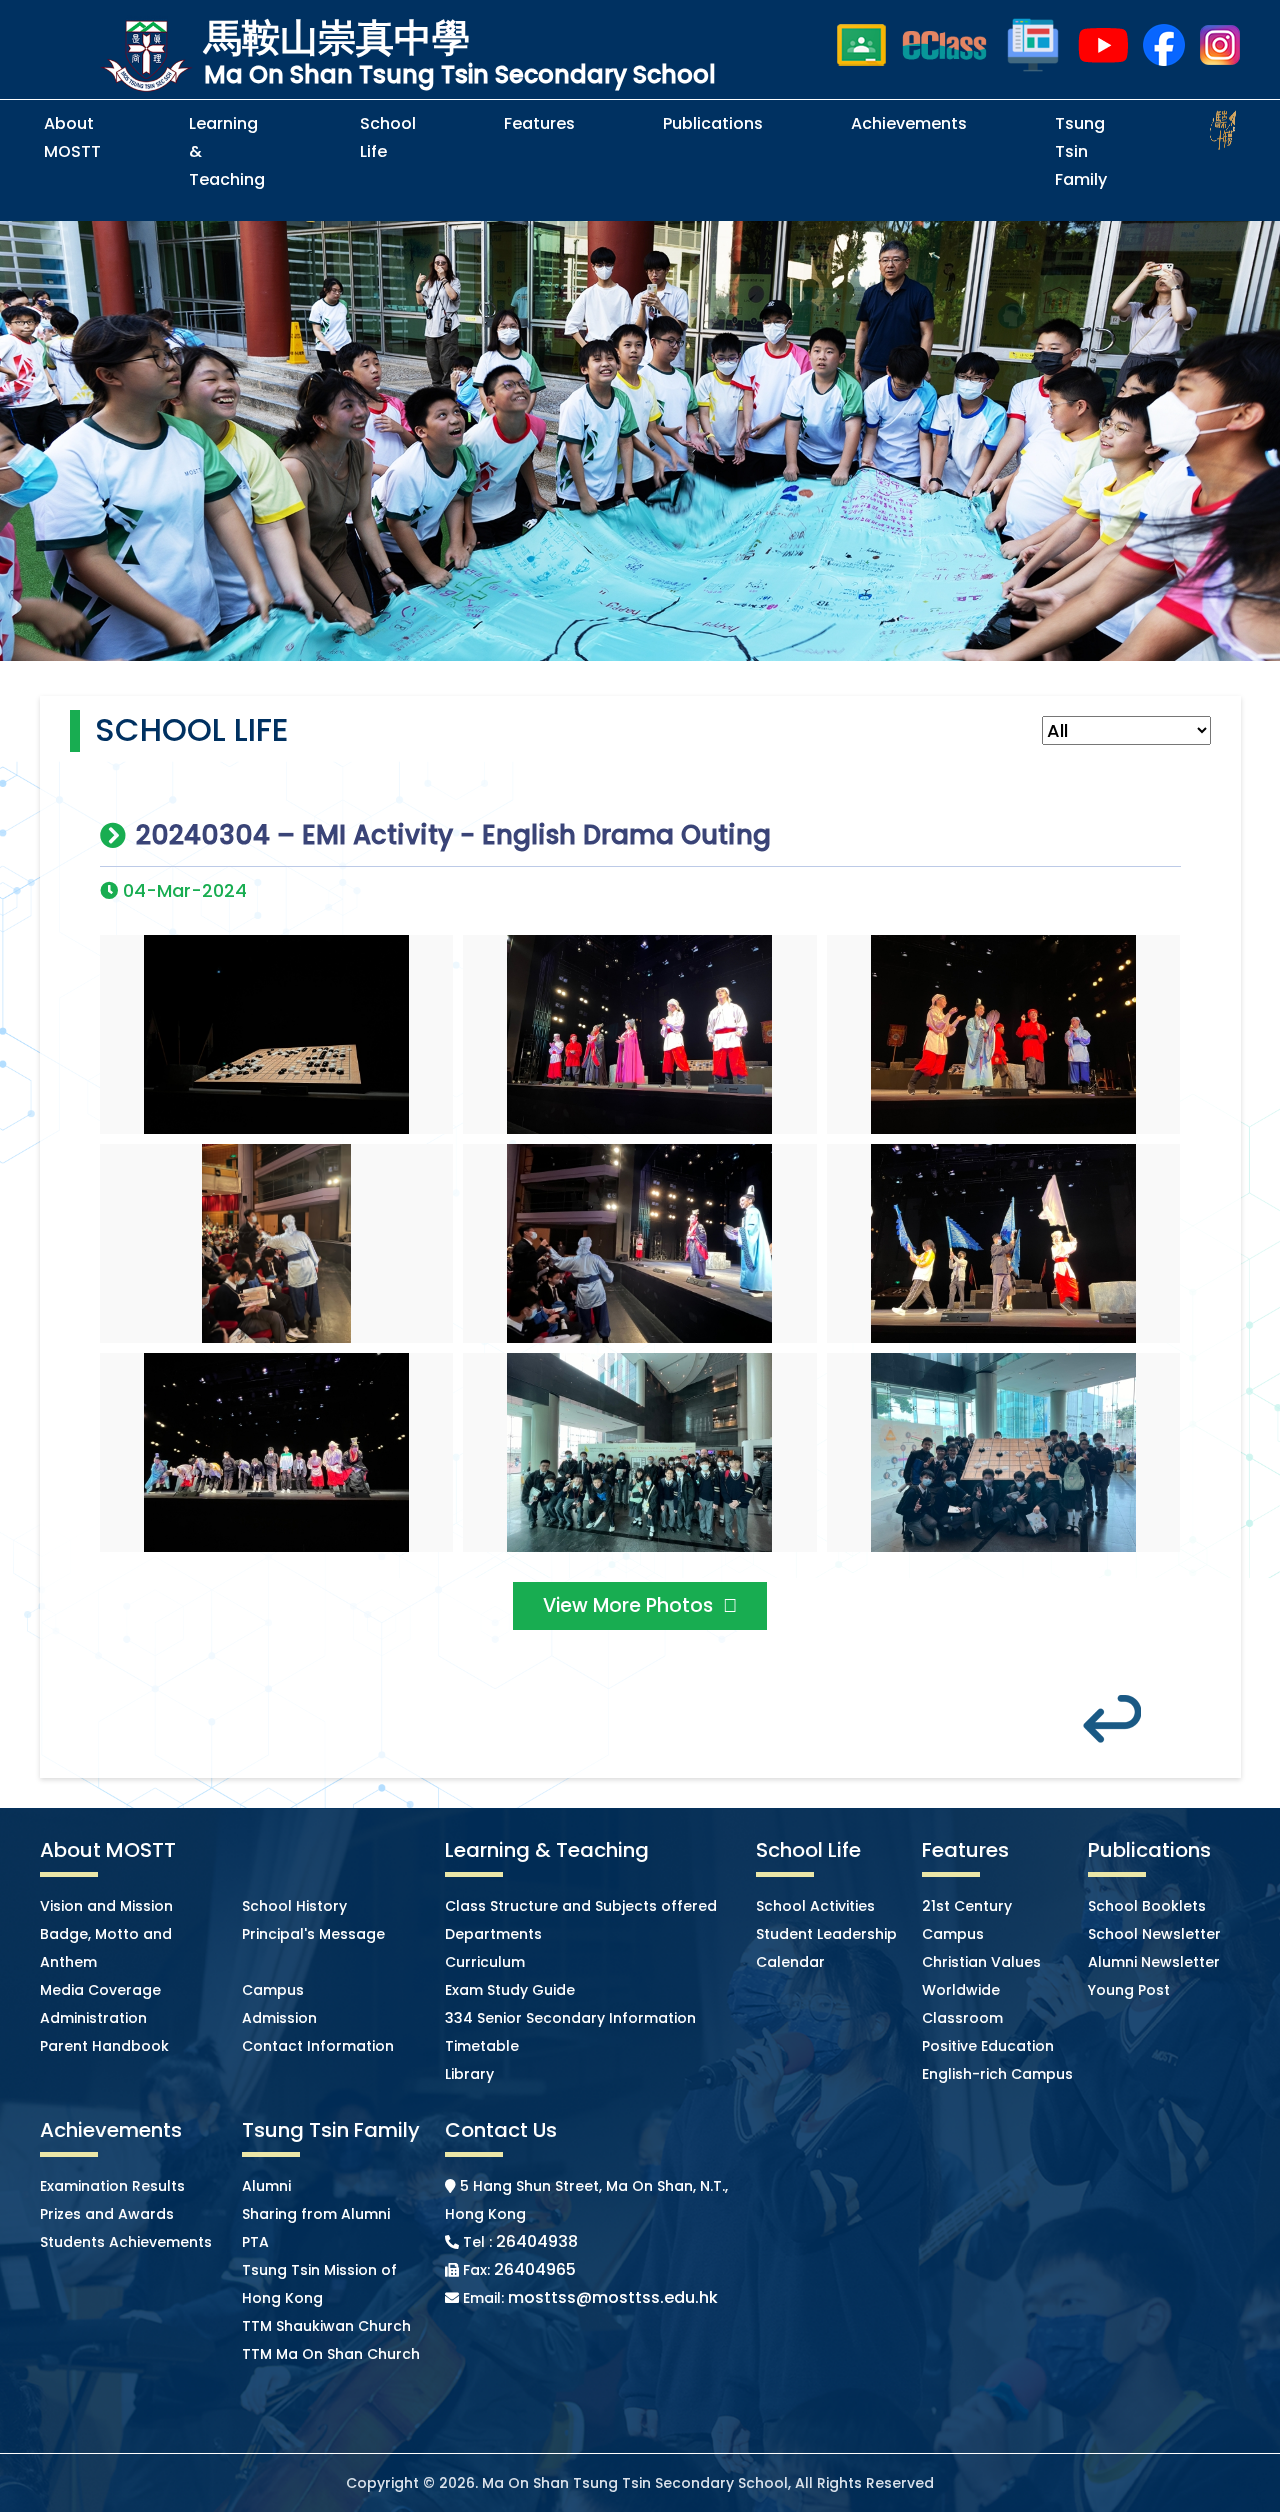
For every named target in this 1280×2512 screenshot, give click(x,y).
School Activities (815, 1906)
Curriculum (485, 1962)
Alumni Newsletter (1154, 1962)
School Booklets (1147, 1906)
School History (294, 1906)
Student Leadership (826, 1934)
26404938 (537, 2241)
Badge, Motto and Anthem (106, 1948)
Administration (93, 2018)
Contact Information (318, 2046)
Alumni (266, 2186)
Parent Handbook (104, 2046)
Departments (493, 1934)
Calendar (790, 1962)
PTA (255, 2242)
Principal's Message (313, 1934)
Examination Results (112, 2186)
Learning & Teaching (227, 151)
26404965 (535, 2269)
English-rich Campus (997, 2074)
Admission (279, 2018)
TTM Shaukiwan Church (326, 2326)
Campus (273, 1990)
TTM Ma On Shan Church (331, 2354)
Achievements (909, 123)
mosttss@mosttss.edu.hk (613, 2297)
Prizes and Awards (107, 2214)
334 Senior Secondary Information (570, 2018)
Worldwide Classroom (962, 2004)
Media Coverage (100, 1990)
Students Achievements (126, 2242)
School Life (388, 137)
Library (469, 2074)
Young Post (1129, 1990)
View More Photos (628, 1605)
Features (539, 123)
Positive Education (988, 2046)
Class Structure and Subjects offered (581, 1906)
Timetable (482, 2046)
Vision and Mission (106, 1906)
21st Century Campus (967, 1920)
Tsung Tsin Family (1081, 151)
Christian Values (981, 1962)
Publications (713, 123)
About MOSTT (72, 137)
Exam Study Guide (510, 1990)
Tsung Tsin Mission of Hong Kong (319, 2284)
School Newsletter (1154, 1934)
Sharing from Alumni (316, 2214)
